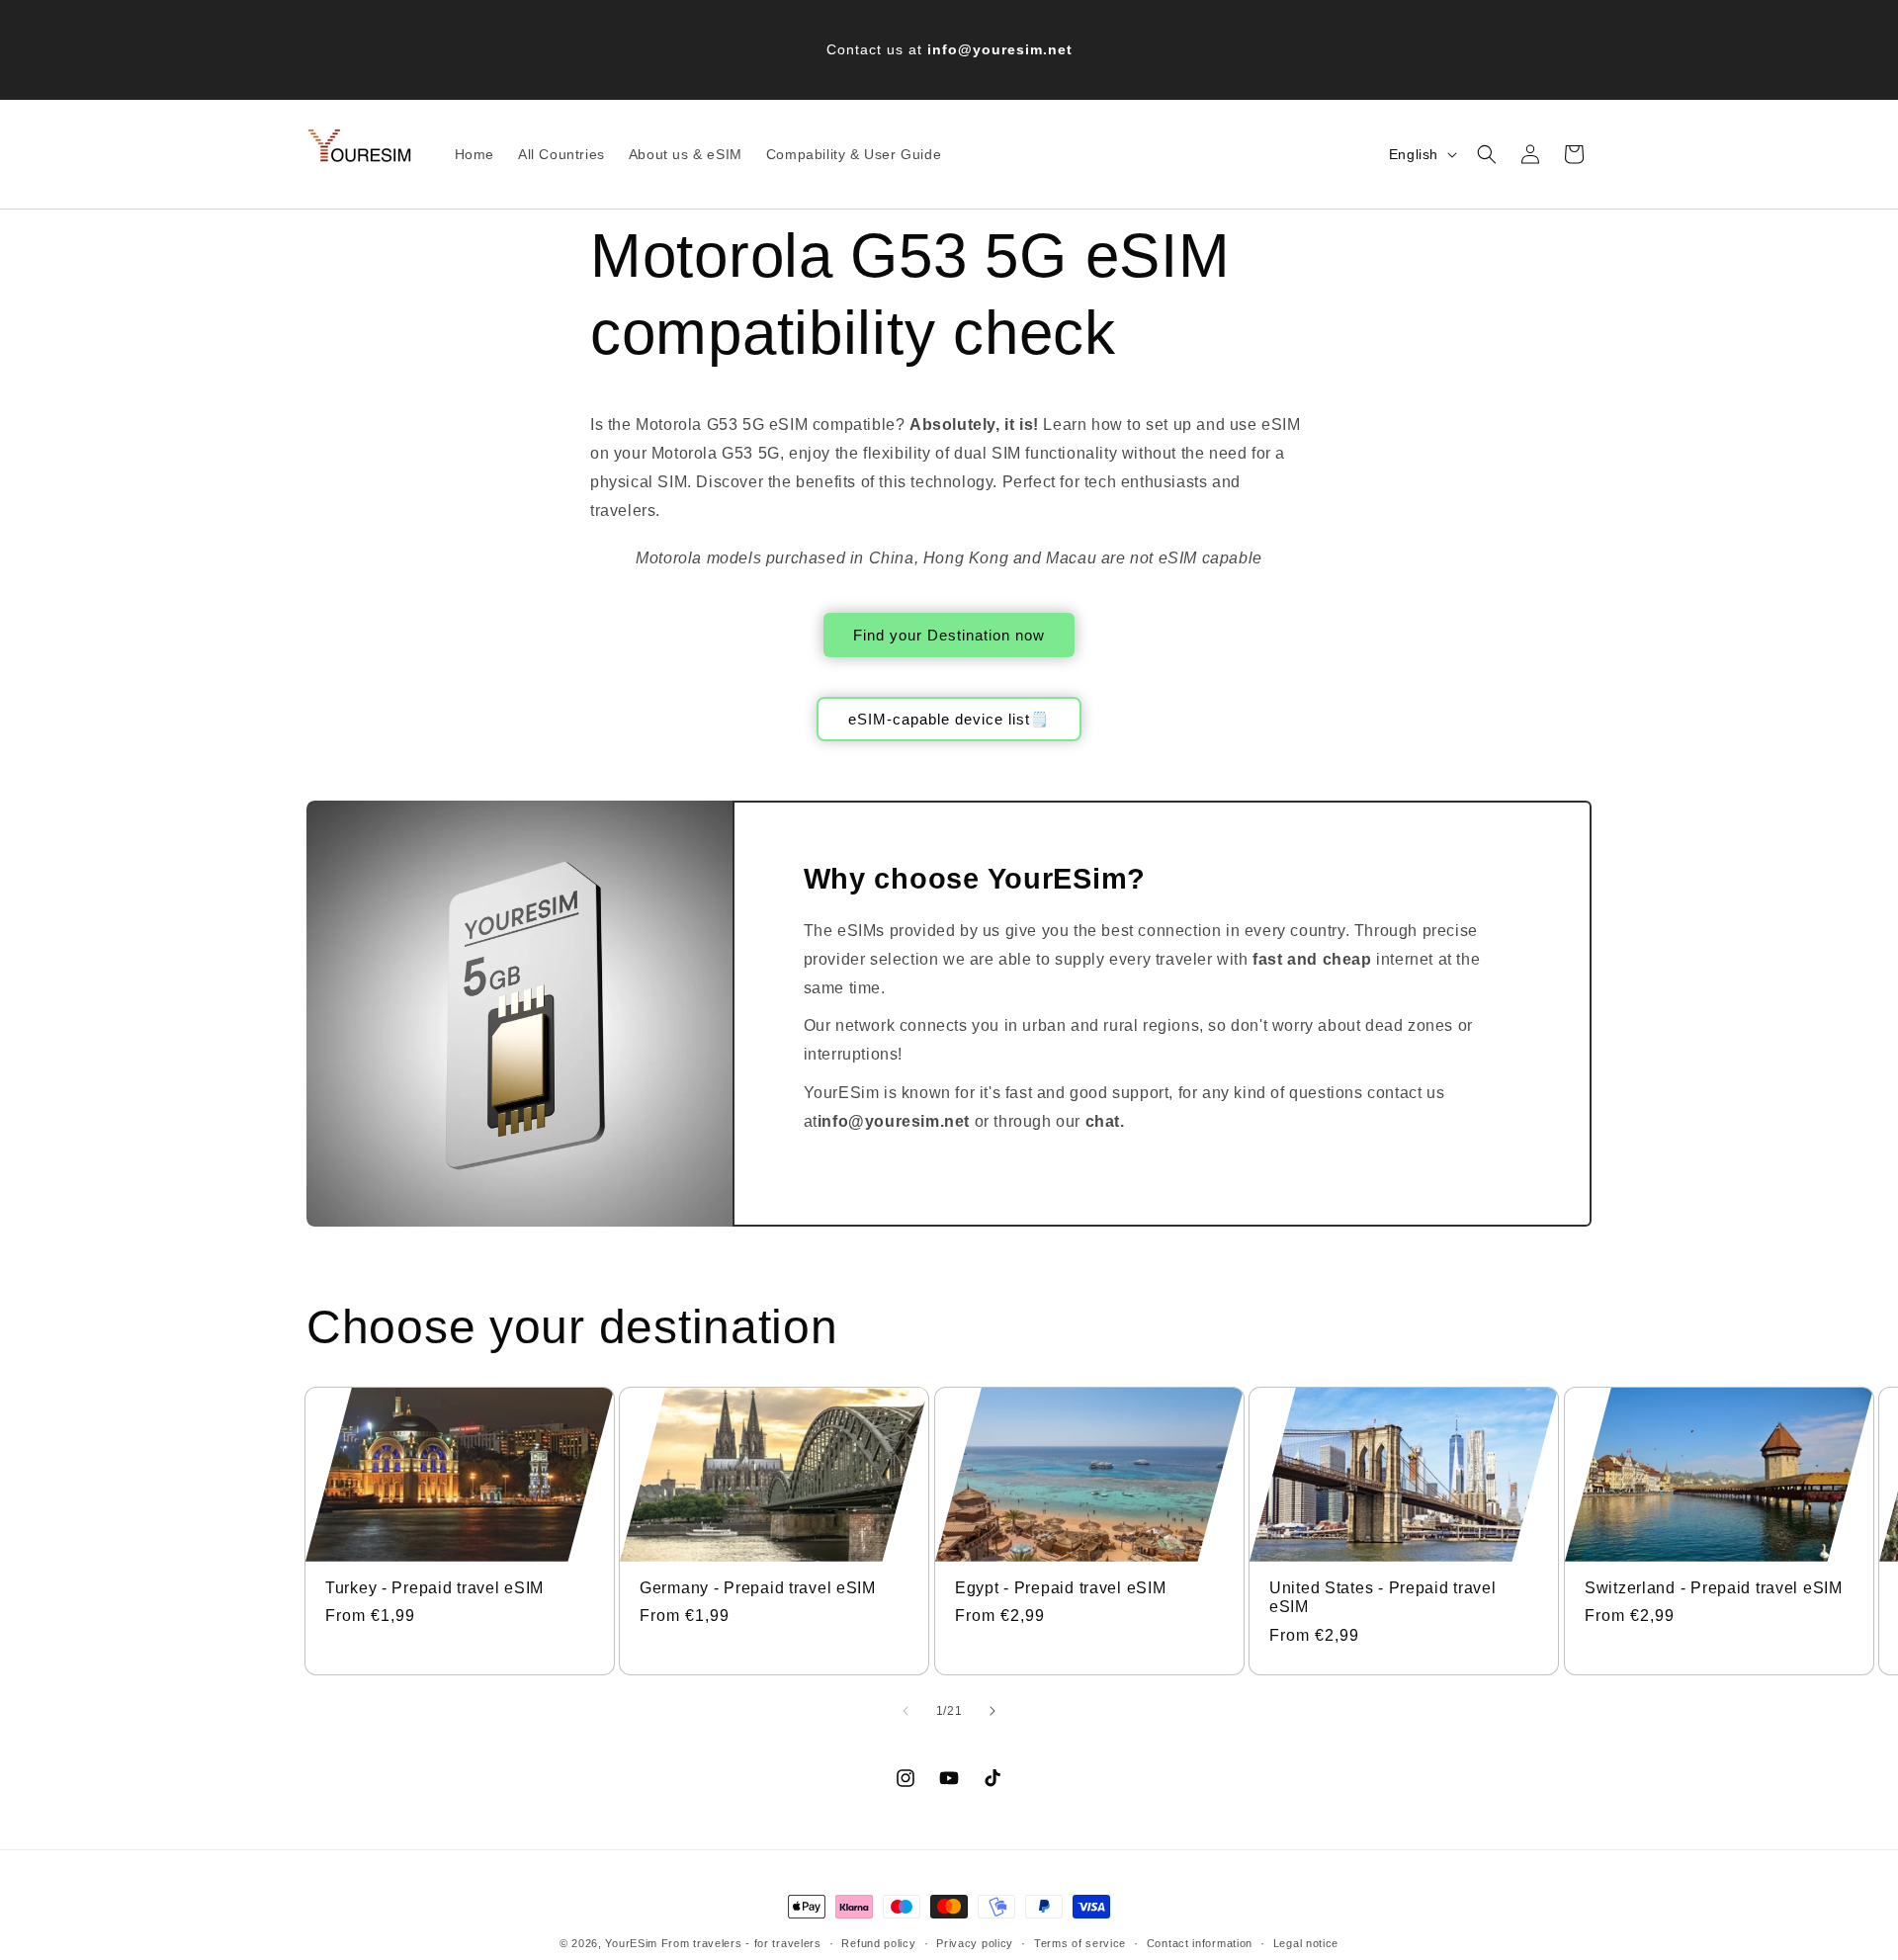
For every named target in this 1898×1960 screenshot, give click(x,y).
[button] (1487, 154)
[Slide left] (906, 1711)
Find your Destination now (949, 635)
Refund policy (878, 1943)
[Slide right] (992, 1711)
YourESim (631, 1943)
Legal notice (1306, 1943)
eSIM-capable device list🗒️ (949, 719)
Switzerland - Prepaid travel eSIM (1714, 1587)
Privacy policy (975, 1943)
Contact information (1200, 1943)
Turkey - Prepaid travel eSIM (434, 1587)
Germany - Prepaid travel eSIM (758, 1587)
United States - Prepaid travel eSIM (1383, 1596)
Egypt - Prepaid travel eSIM (1060, 1587)
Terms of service (1080, 1943)
